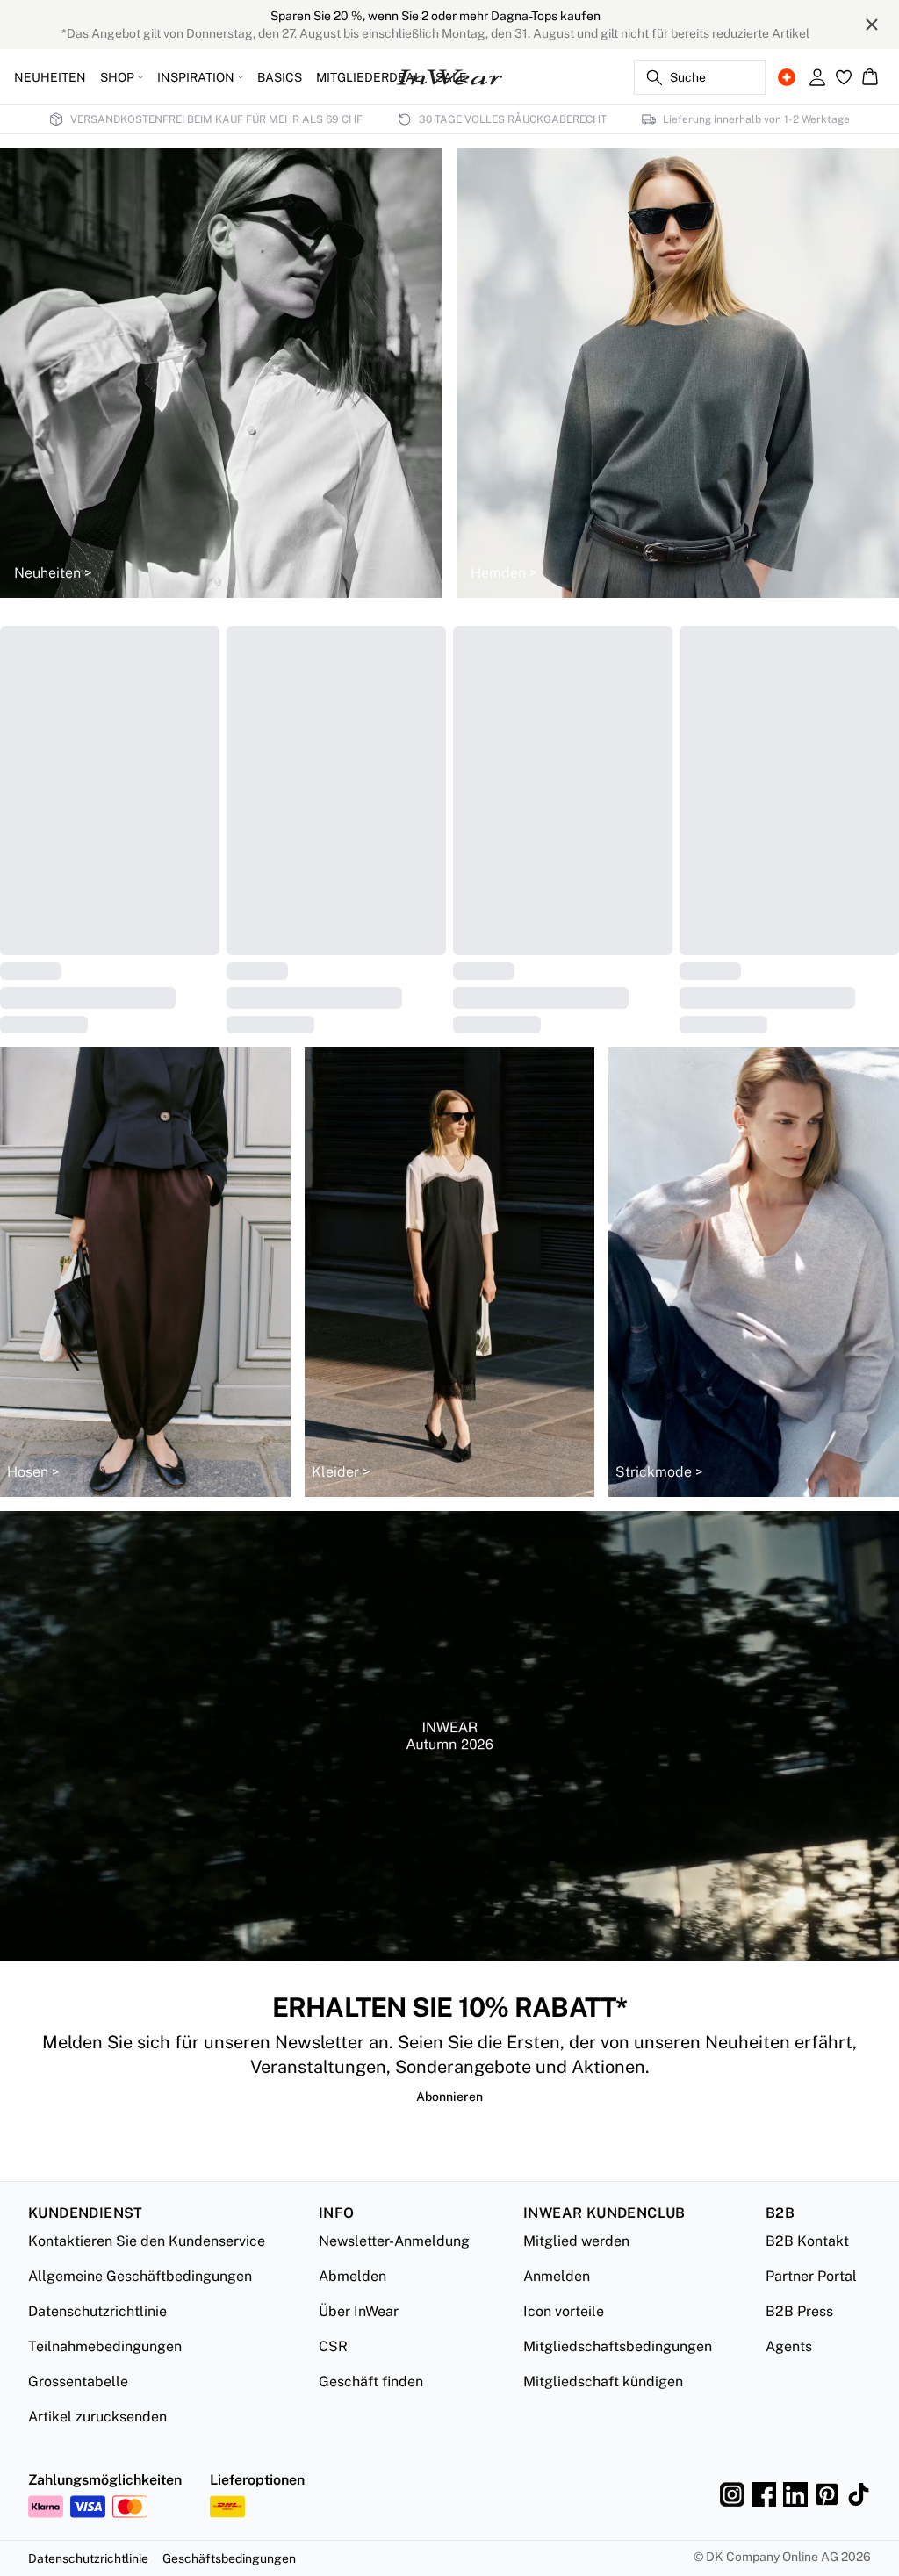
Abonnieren (449, 2125)
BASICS (280, 77)
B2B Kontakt (807, 2269)
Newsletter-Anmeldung (394, 2269)
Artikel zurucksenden (97, 2445)
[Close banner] (872, 25)
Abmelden (352, 2304)
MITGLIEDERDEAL (369, 77)
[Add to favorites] (200, 644)
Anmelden (557, 2304)
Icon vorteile (564, 2339)
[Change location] (787, 77)
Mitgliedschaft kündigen (603, 2410)
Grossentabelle (78, 2410)
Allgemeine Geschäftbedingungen (140, 2304)
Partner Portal (811, 2304)
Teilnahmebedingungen (105, 2375)
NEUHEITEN (50, 77)
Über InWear (359, 2339)
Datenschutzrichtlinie (97, 2339)
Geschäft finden (371, 2410)
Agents (789, 2375)
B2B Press (799, 2339)
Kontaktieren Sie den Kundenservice (147, 2269)
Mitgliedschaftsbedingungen (618, 2375)
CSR (333, 2375)
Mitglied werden (576, 2269)
